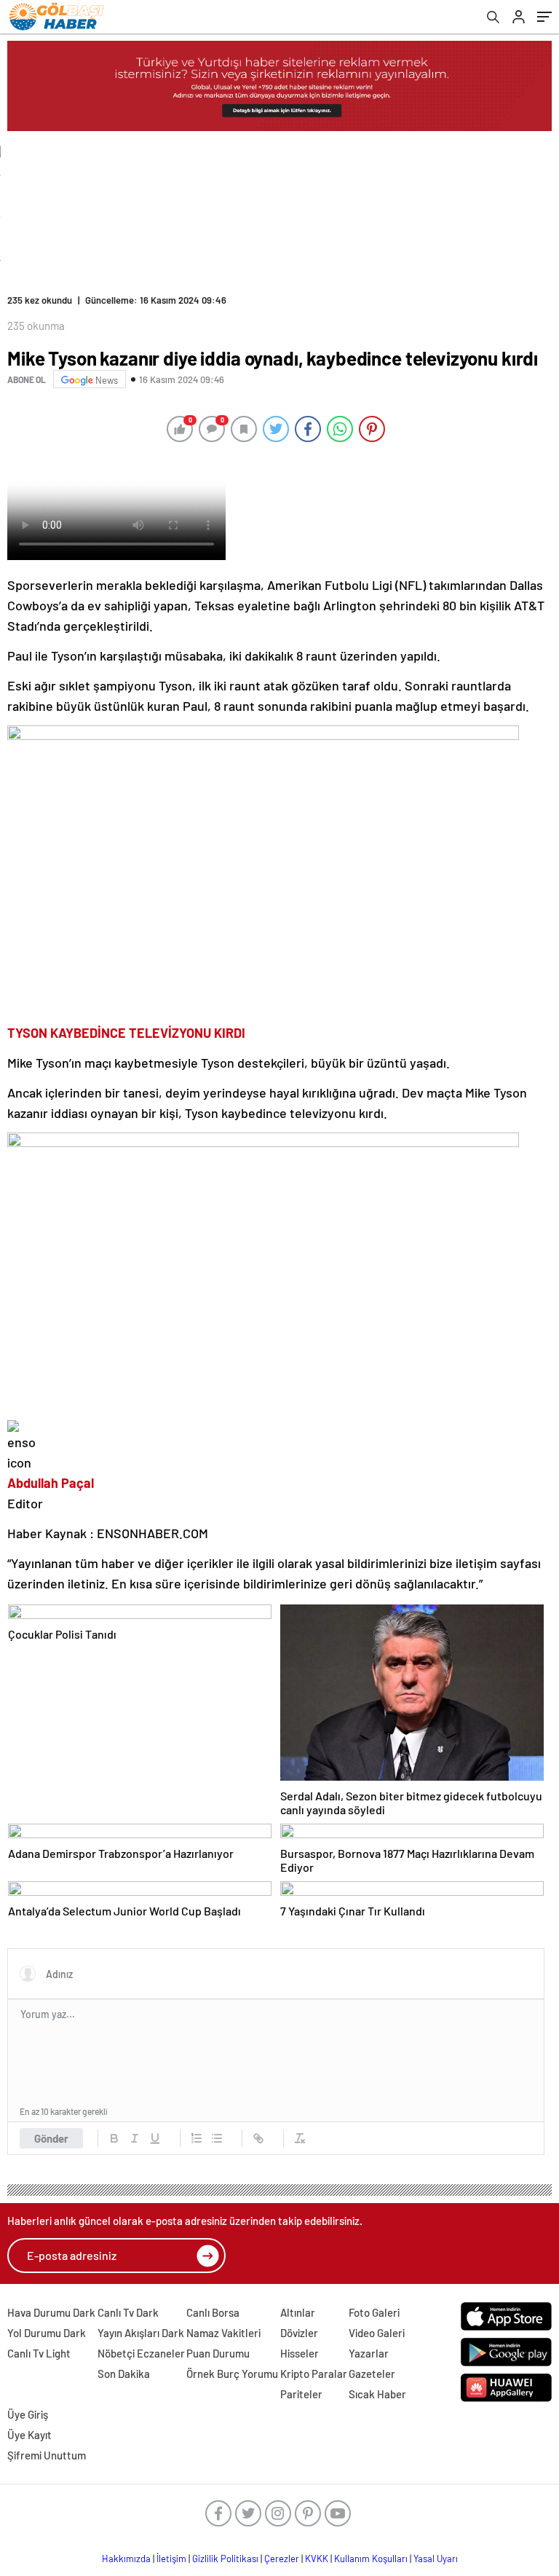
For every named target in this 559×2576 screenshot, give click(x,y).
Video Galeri (377, 2333)
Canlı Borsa (213, 2312)
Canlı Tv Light (39, 2353)
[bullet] (217, 2138)
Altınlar (298, 2312)
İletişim (171, 2559)
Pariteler (301, 2394)
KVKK (317, 2559)
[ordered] (197, 2138)
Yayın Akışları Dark (141, 2333)
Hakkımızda (126, 2559)
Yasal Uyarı (436, 2559)
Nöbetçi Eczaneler (141, 2353)
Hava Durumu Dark (51, 2312)
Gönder (51, 2138)
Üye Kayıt (29, 2435)
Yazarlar (369, 2353)
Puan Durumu (218, 2353)
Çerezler (282, 2559)
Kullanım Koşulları (371, 2559)
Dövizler (299, 2333)
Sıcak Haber (377, 2394)
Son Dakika (124, 2374)
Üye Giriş (28, 2414)
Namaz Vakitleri (223, 2333)
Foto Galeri (374, 2312)
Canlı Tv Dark (128, 2312)
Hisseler (300, 2353)
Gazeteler (372, 2374)
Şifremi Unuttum (47, 2455)
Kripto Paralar (314, 2374)
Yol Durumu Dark (47, 2333)
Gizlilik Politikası (225, 2559)
